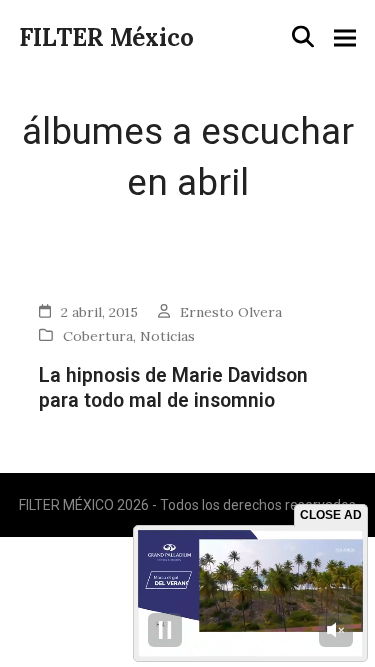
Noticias (167, 336)
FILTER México (106, 37)
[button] (303, 37)
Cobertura (98, 336)
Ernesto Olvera (231, 312)
